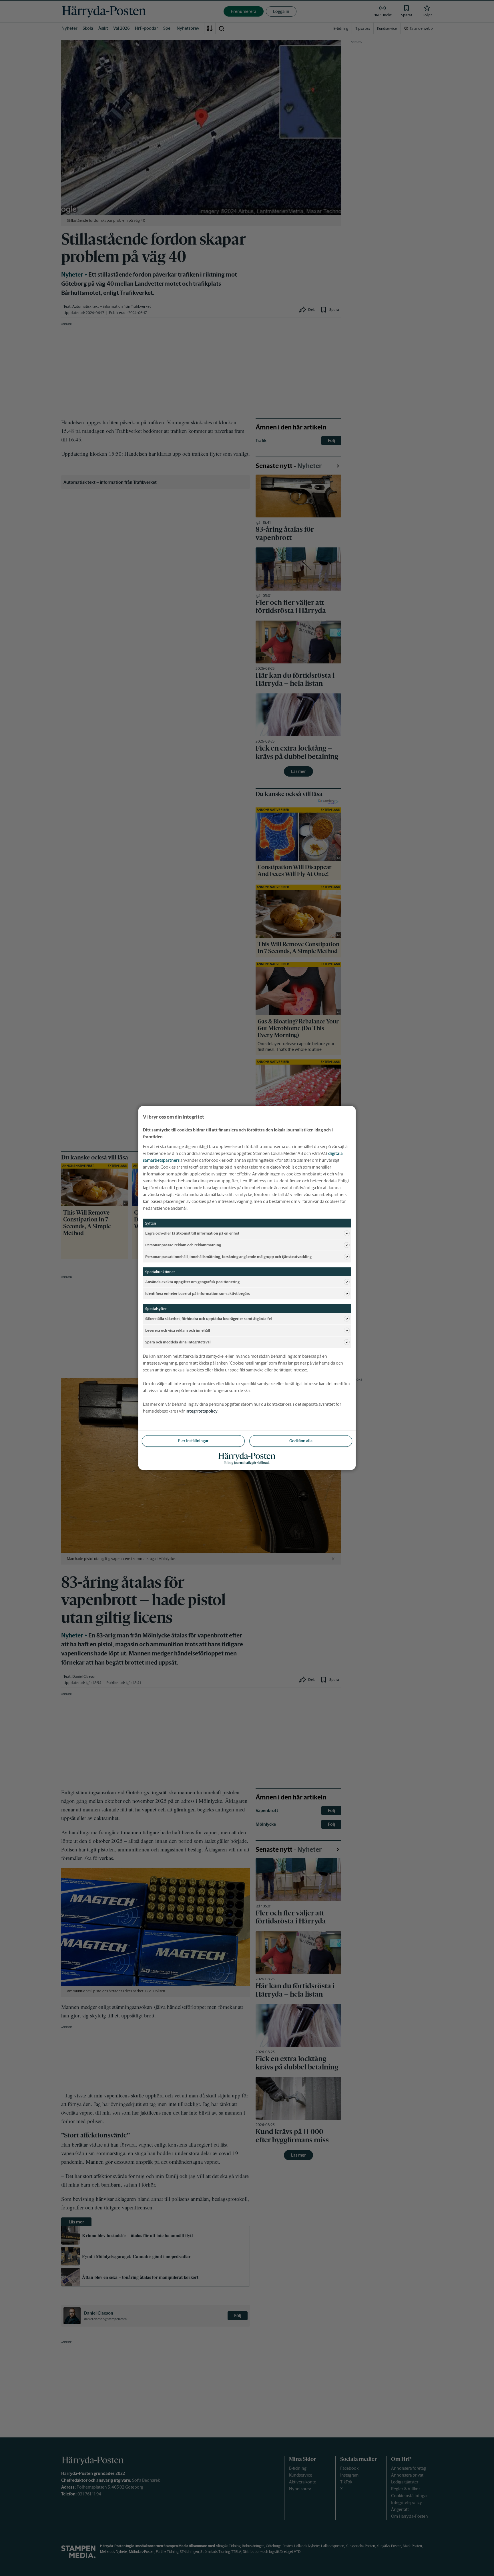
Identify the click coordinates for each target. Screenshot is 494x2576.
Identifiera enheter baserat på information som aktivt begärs (198, 1293)
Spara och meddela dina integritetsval (178, 1342)
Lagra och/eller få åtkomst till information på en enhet (192, 1233)
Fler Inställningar (193, 1441)
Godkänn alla (301, 1441)
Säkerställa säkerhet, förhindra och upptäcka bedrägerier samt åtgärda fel (209, 1318)
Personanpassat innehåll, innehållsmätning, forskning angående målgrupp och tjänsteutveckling (228, 1256)
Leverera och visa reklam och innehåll (178, 1330)
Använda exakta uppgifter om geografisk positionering (192, 1282)
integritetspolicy (202, 1411)
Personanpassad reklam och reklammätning (183, 1245)
